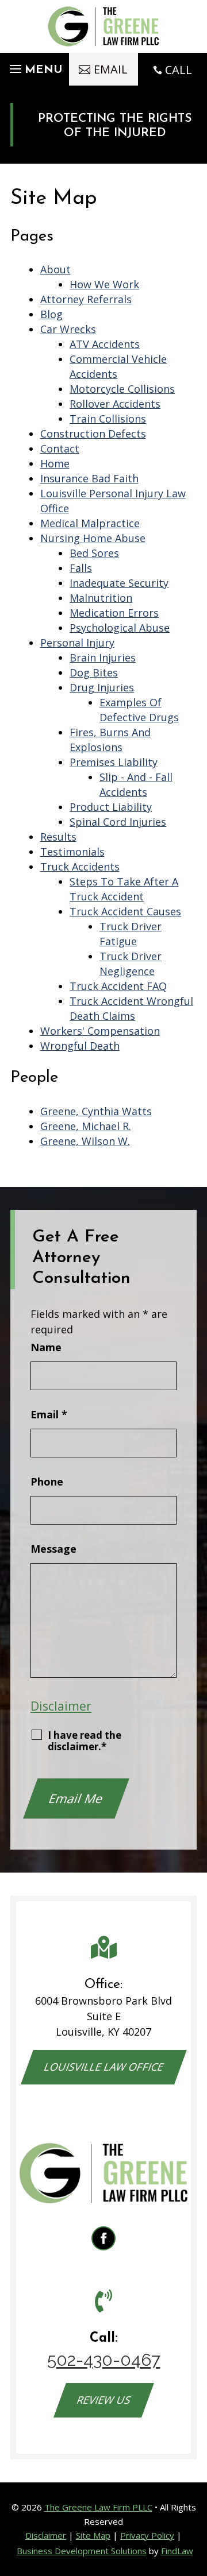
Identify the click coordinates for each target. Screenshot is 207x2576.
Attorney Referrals (86, 299)
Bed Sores (94, 553)
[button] (34, 66)
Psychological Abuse (120, 628)
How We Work (104, 284)
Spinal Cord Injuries (118, 822)
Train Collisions (108, 419)
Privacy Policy (147, 2535)
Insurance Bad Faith (89, 478)
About (55, 269)
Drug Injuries (102, 687)
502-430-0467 (104, 2360)
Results (58, 837)
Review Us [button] (103, 2400)
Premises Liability (114, 762)
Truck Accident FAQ (118, 986)
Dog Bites (94, 672)
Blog (51, 314)
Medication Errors (114, 613)
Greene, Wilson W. (85, 1141)
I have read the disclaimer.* (85, 1741)
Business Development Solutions (82, 2551)
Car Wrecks (68, 329)
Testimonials (72, 852)
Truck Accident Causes (125, 911)
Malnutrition (101, 598)
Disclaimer (61, 1706)
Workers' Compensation (100, 1031)
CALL (179, 70)
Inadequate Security (119, 583)
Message (53, 1549)
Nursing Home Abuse (93, 538)
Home (55, 463)
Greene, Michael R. (86, 1126)
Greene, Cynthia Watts (96, 1111)
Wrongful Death (80, 1046)
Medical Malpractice (90, 523)
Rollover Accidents (115, 404)
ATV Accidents (105, 344)
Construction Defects (93, 434)
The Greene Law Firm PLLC (98, 2507)
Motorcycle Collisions (122, 389)
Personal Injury (77, 643)
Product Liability (111, 807)
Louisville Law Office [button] (103, 2067)
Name (46, 1347)
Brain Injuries (103, 657)
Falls (81, 568)
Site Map (93, 2535)
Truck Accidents (80, 867)
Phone (47, 1482)
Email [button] (111, 69)
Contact (60, 448)
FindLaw (177, 2551)
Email (49, 1414)
